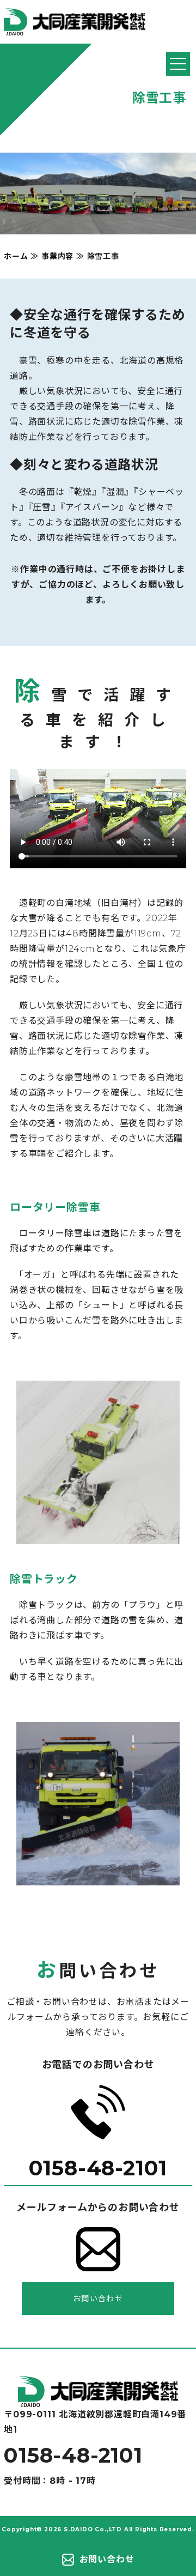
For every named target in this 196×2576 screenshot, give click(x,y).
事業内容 (57, 256)
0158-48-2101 (98, 2168)
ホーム (16, 256)
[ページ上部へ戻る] (98, 2399)
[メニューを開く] (178, 64)
